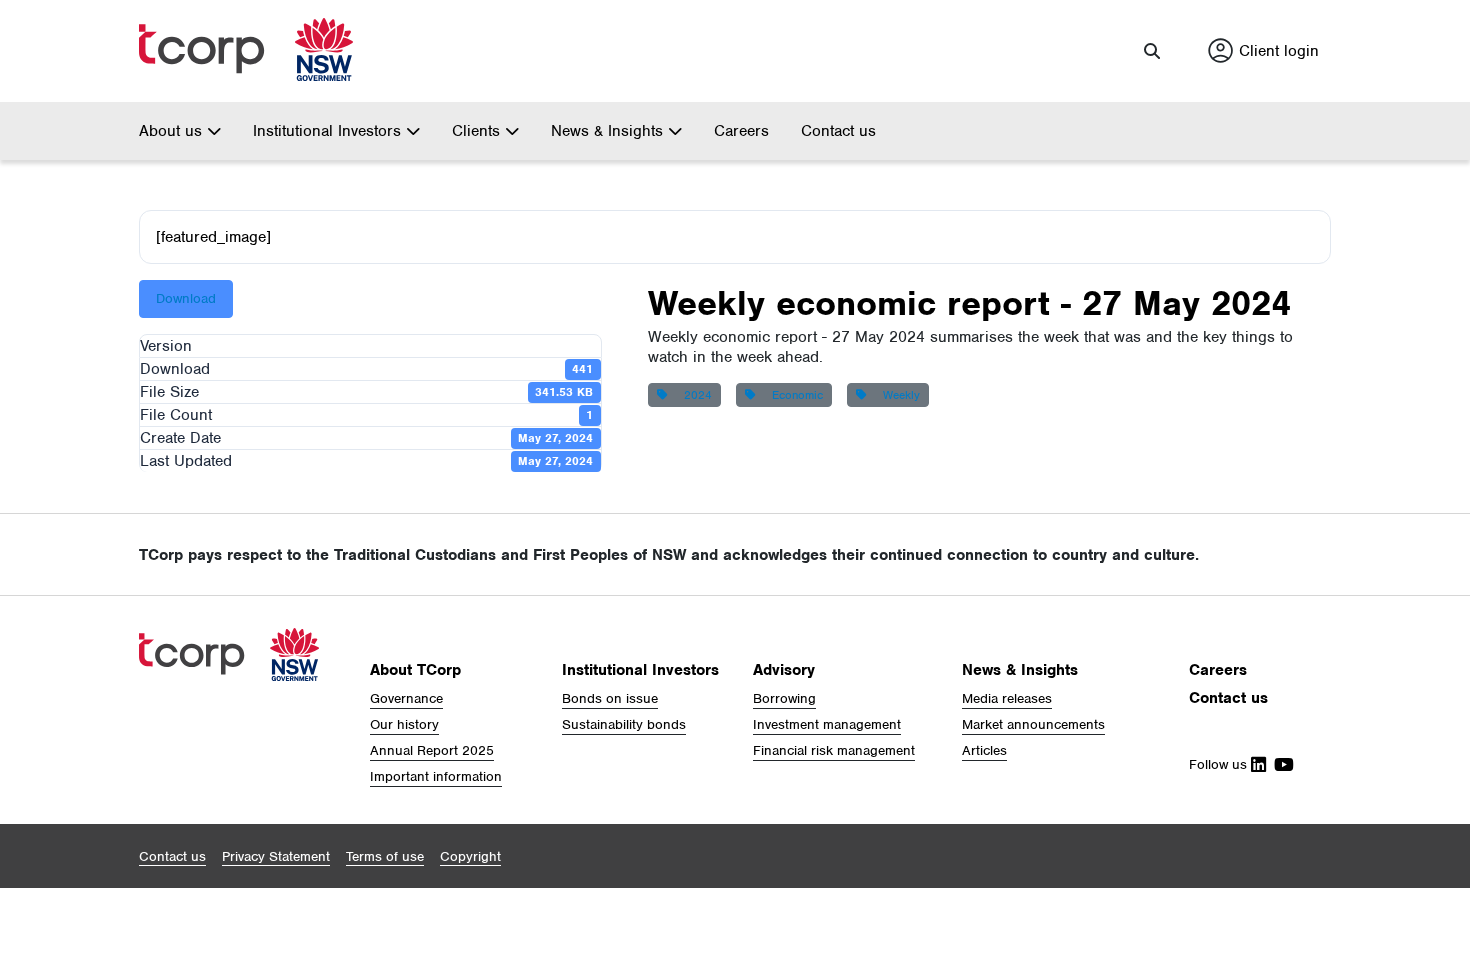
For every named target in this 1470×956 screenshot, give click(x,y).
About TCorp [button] (415, 670)
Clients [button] (478, 131)
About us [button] (173, 131)
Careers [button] (1218, 670)
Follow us (1220, 764)
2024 (694, 395)
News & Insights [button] (609, 131)
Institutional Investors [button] (329, 131)
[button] (1152, 51)
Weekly (897, 395)
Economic (793, 395)
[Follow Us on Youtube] (1280, 764)
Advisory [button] (784, 670)
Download (186, 298)
